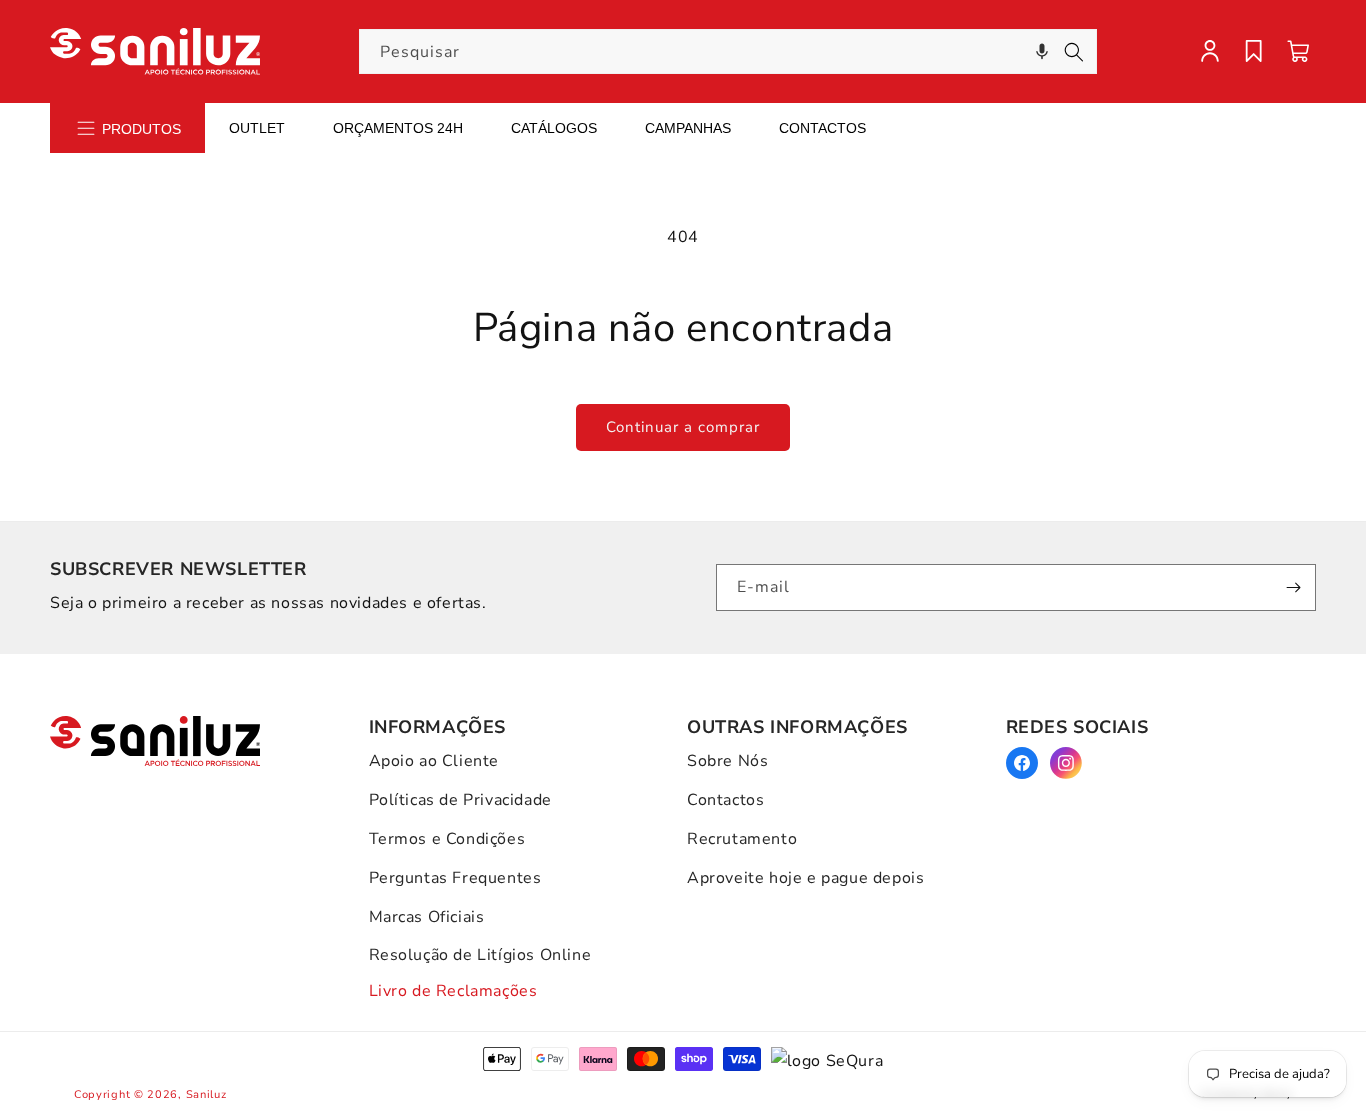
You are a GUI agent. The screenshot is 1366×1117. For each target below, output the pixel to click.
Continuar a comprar (683, 427)
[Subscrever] (1293, 587)
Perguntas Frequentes (455, 878)
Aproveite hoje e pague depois (805, 878)
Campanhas (688, 128)
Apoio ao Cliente (434, 761)
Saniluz (206, 1094)
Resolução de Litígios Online (480, 955)
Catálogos (554, 128)
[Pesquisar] (1074, 52)
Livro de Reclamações (453, 991)
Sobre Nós (727, 761)
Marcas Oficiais (427, 917)
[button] (1042, 51)
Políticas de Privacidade (460, 800)
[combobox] (728, 51)
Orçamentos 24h (398, 128)
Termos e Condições (447, 839)
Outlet (257, 128)
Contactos (822, 128)
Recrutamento (742, 839)
